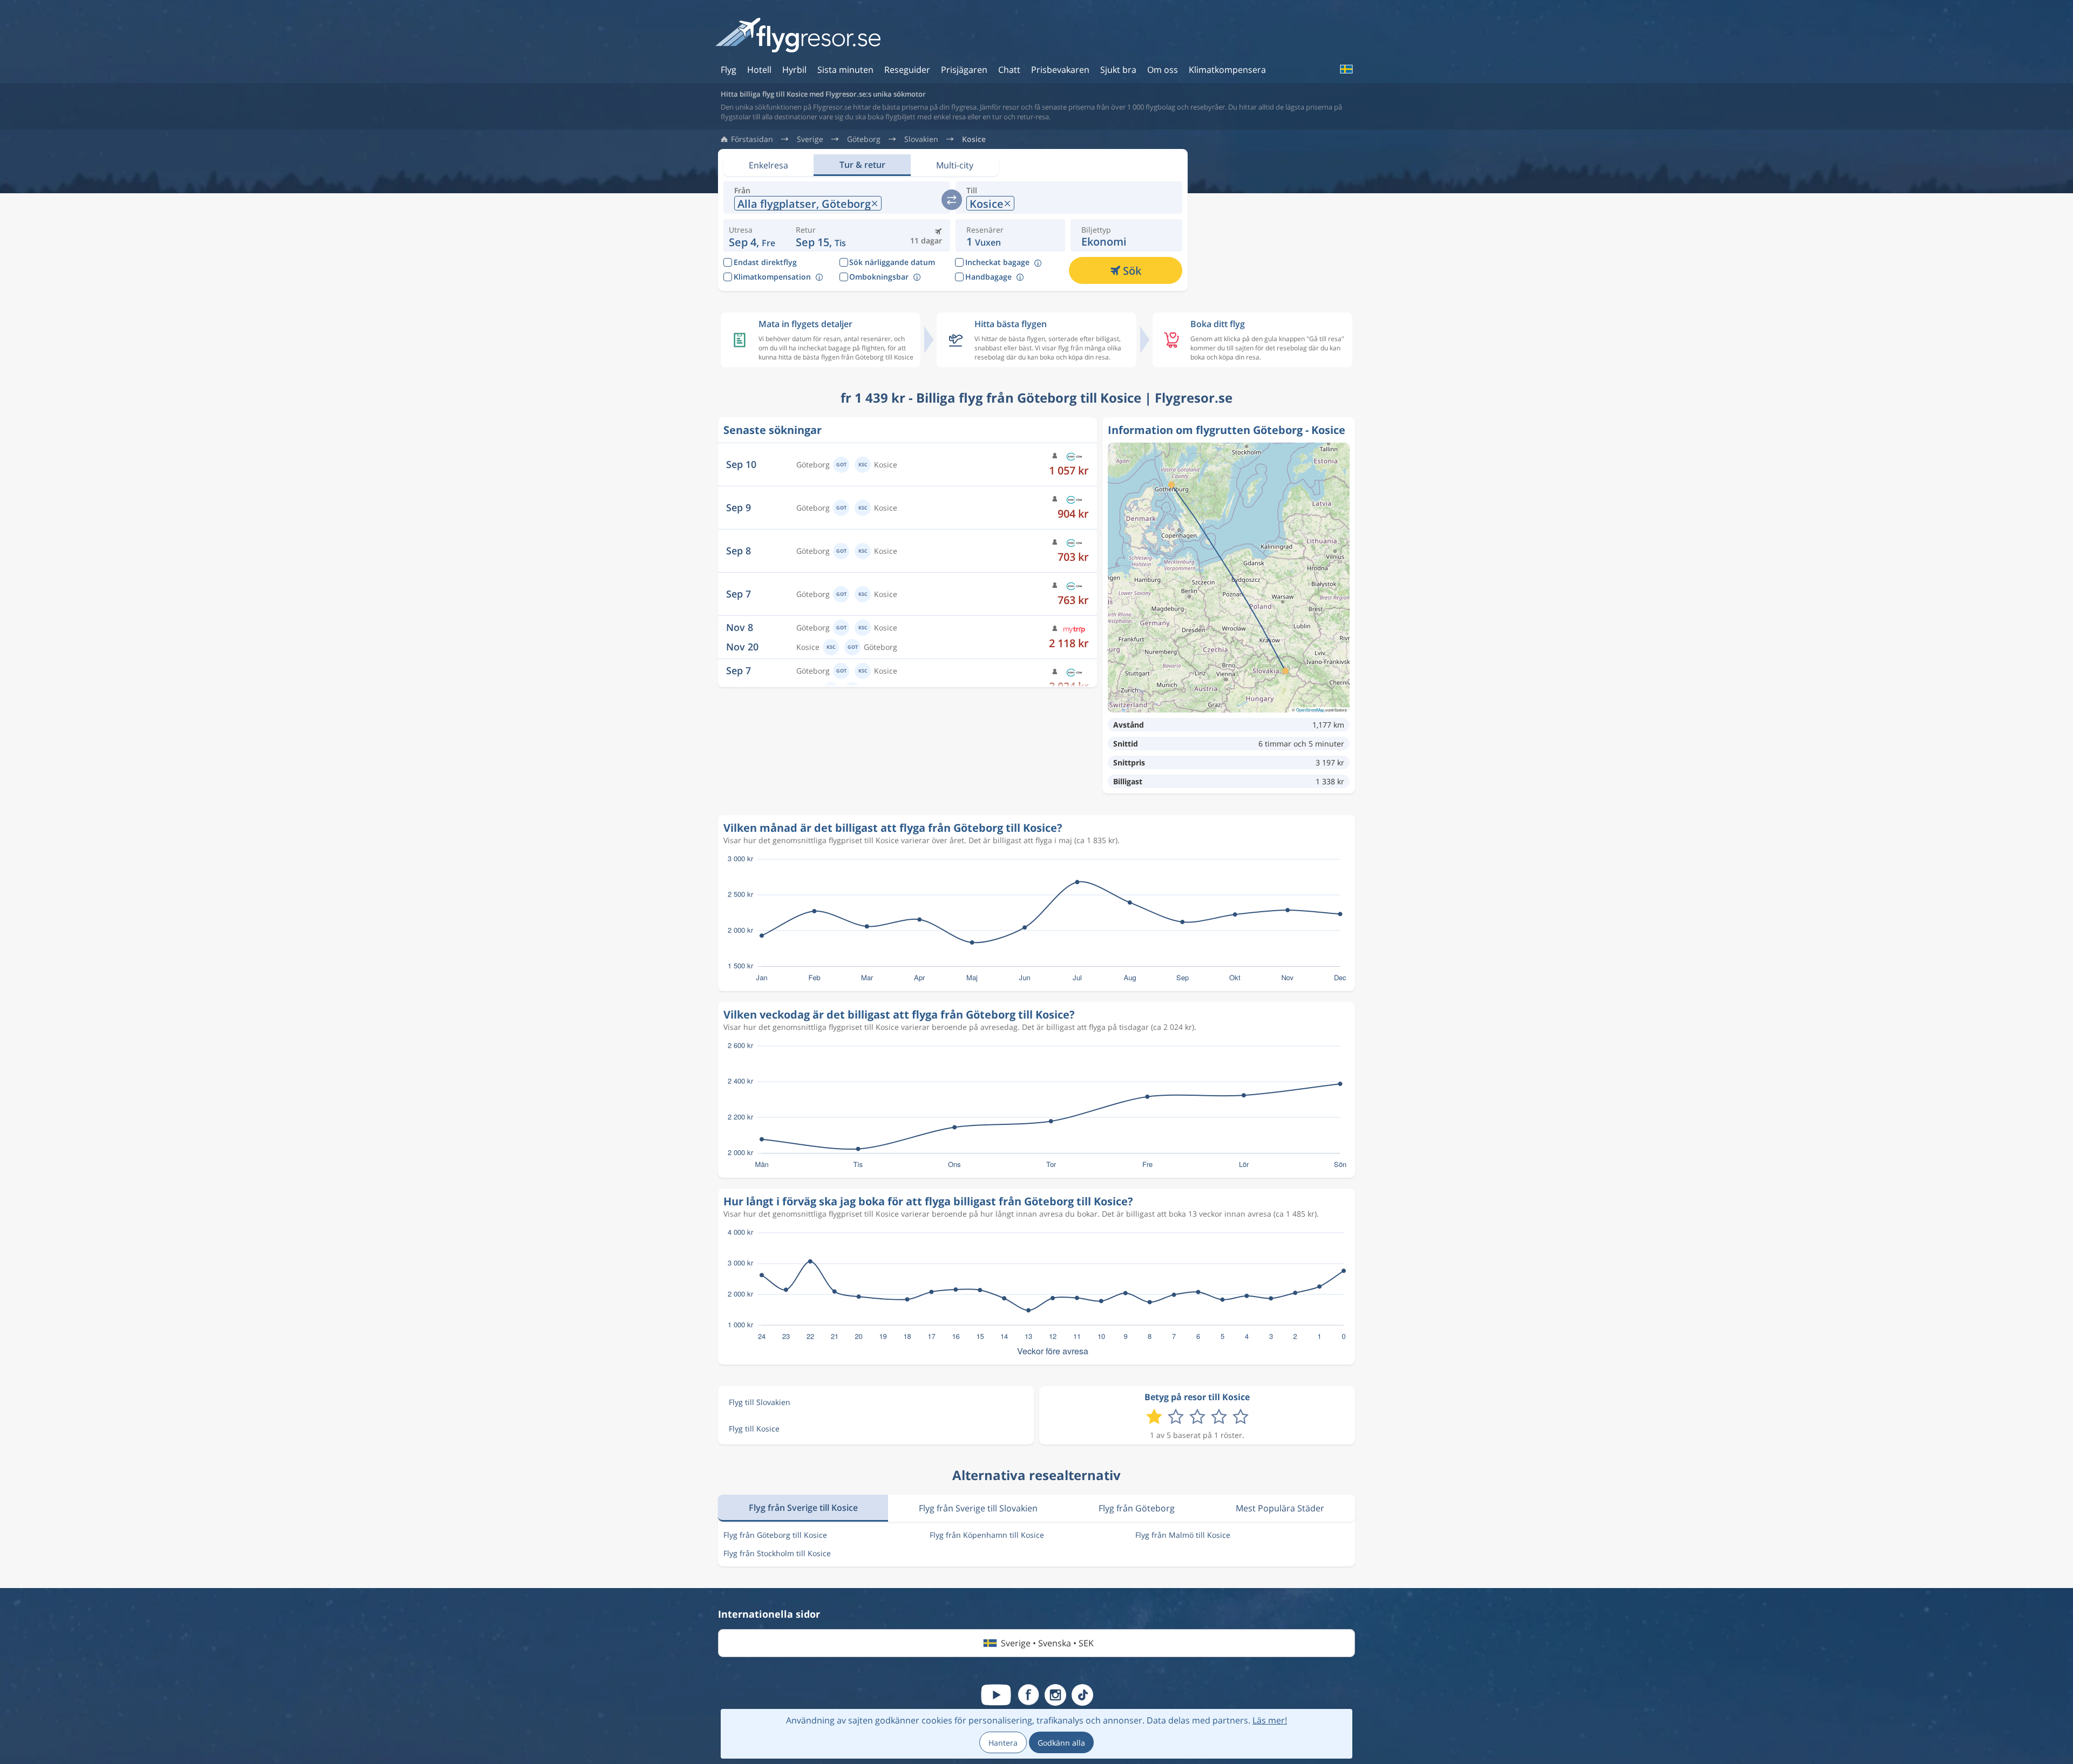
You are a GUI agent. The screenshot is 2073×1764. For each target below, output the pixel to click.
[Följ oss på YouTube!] (996, 1695)
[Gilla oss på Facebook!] (1028, 1695)
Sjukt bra (1118, 70)
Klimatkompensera (1227, 70)
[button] (821, 235)
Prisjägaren (964, 70)
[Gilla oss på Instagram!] (1055, 1695)
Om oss (1163, 70)
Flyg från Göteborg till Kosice (775, 1535)
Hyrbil (794, 70)
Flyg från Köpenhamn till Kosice (987, 1535)
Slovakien (921, 139)
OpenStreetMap (1310, 710)
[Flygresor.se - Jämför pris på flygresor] (798, 36)
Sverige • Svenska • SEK (1047, 1643)
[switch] (952, 200)
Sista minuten (845, 70)
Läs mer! (1270, 1720)
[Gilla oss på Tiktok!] (1082, 1695)
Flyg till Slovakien (760, 1402)
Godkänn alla (1061, 1743)
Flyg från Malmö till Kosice (1183, 1535)
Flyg (729, 70)
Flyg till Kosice (754, 1429)
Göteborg (864, 139)
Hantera (1003, 1743)
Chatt (1009, 70)
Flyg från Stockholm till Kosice (777, 1553)
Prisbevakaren (1060, 70)
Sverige (810, 139)
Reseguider (907, 70)
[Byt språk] (1346, 69)
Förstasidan (752, 139)
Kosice (974, 139)
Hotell (759, 70)
